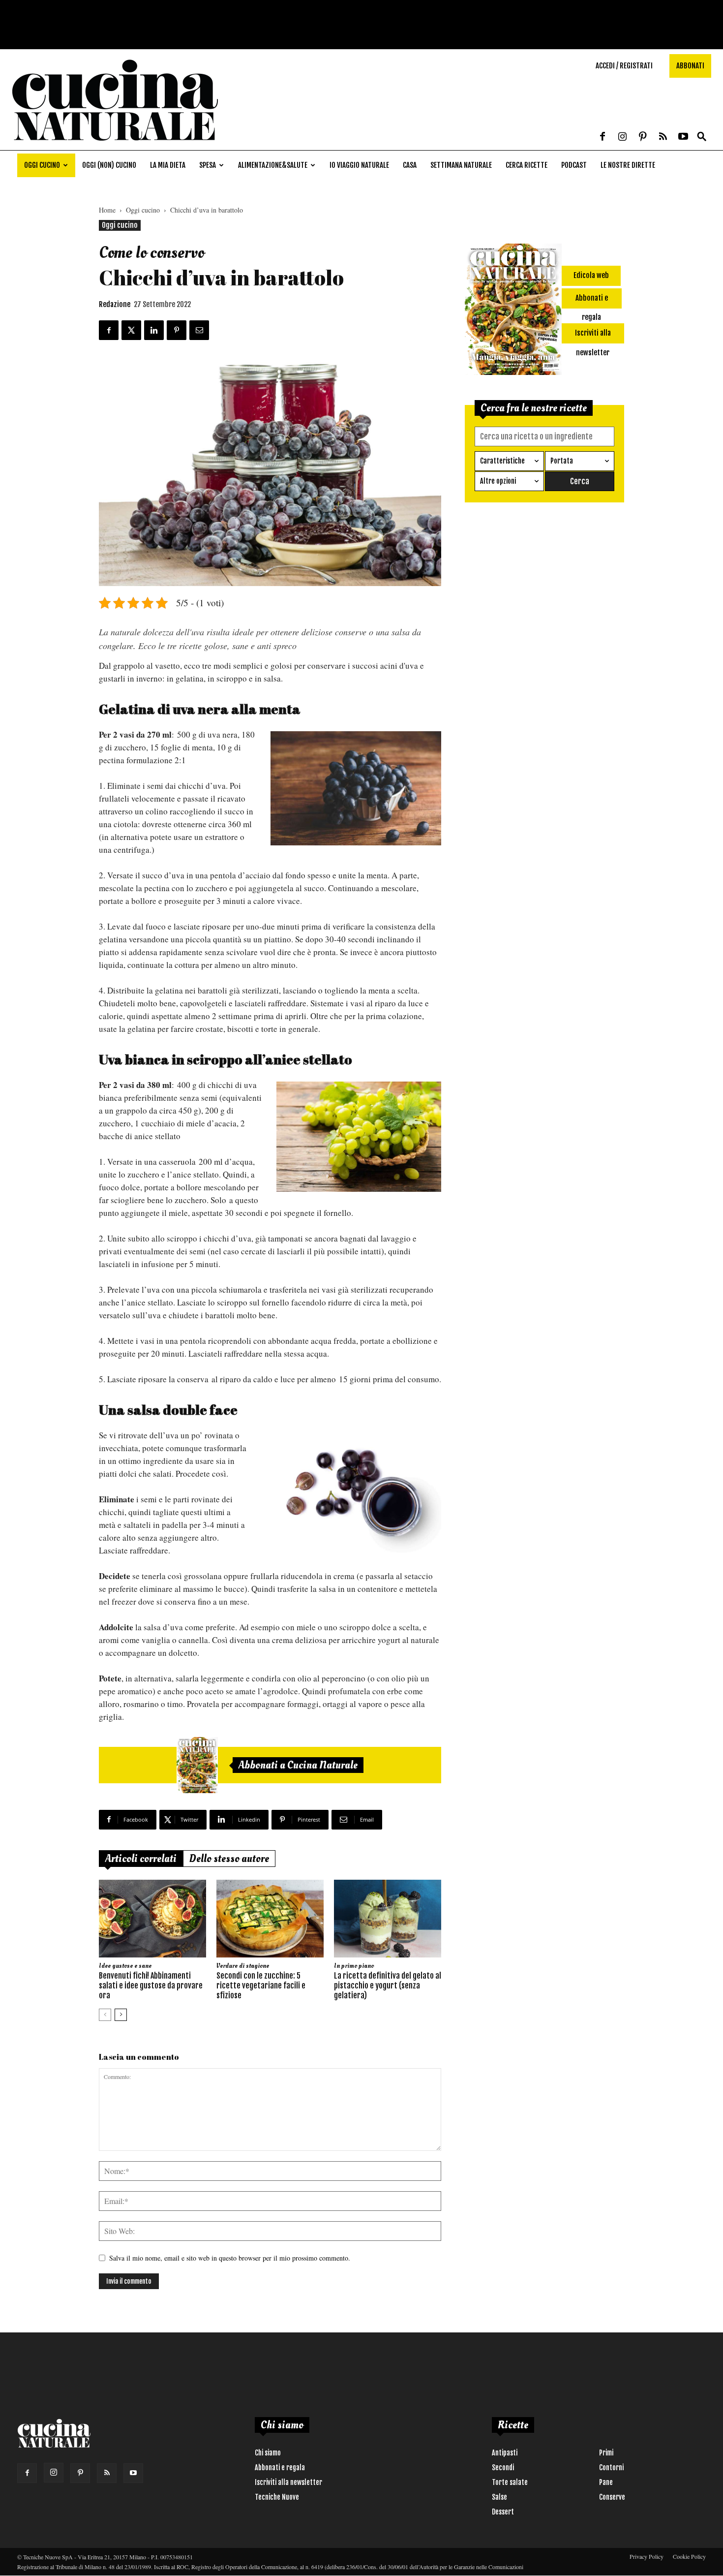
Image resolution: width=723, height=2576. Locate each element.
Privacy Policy (647, 2556)
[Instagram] (623, 137)
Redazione (115, 304)
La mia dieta (168, 165)
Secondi (503, 2467)
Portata (562, 461)
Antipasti (505, 2453)
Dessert (503, 2512)
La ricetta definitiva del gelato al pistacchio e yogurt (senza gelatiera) (388, 1986)
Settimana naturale (461, 165)
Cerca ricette (527, 165)
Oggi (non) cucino (109, 165)
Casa (410, 165)
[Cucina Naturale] (115, 145)
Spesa (208, 165)
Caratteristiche (502, 461)
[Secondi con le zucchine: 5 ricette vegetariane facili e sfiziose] (270, 1919)
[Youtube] (683, 137)
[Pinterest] (643, 137)
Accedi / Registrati (624, 66)
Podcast (574, 165)
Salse (499, 2497)
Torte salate (510, 2482)
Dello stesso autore (229, 1859)
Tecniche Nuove (277, 2497)
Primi (606, 2453)
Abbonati (690, 66)
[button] (702, 137)
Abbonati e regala (280, 2467)
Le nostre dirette (628, 165)
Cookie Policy (689, 2556)
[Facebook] (602, 137)
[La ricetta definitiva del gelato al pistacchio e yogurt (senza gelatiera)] (388, 1919)
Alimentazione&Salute (273, 165)
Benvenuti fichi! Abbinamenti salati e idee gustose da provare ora (151, 1986)
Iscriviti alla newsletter (288, 2482)
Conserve (612, 2497)
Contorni (611, 2467)
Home (107, 210)
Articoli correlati (141, 1859)
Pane (606, 2482)
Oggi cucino (42, 165)
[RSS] (663, 137)
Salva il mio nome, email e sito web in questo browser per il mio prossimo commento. (230, 2258)
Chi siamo (268, 2453)
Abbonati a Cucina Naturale (298, 1765)
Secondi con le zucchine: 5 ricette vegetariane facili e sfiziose (261, 1986)
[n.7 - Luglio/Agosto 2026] (197, 1765)
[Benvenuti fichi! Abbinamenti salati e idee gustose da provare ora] (152, 1919)
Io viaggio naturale (359, 165)
